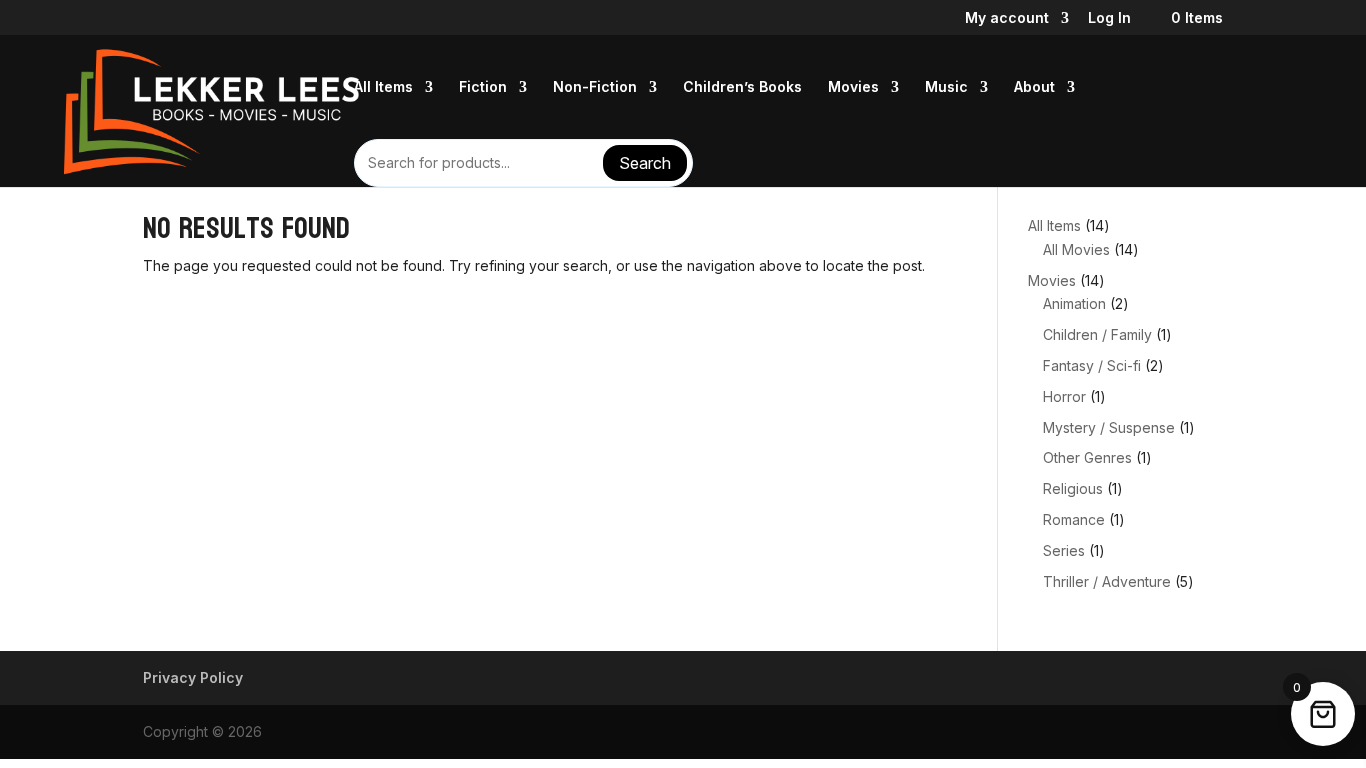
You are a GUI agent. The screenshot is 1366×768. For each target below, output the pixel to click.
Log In (1109, 18)
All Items (383, 87)
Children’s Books (742, 87)
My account (1007, 18)
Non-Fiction (595, 87)
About (1034, 87)
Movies (853, 87)
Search (645, 163)
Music (946, 87)
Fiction (483, 87)
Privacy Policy (193, 677)
